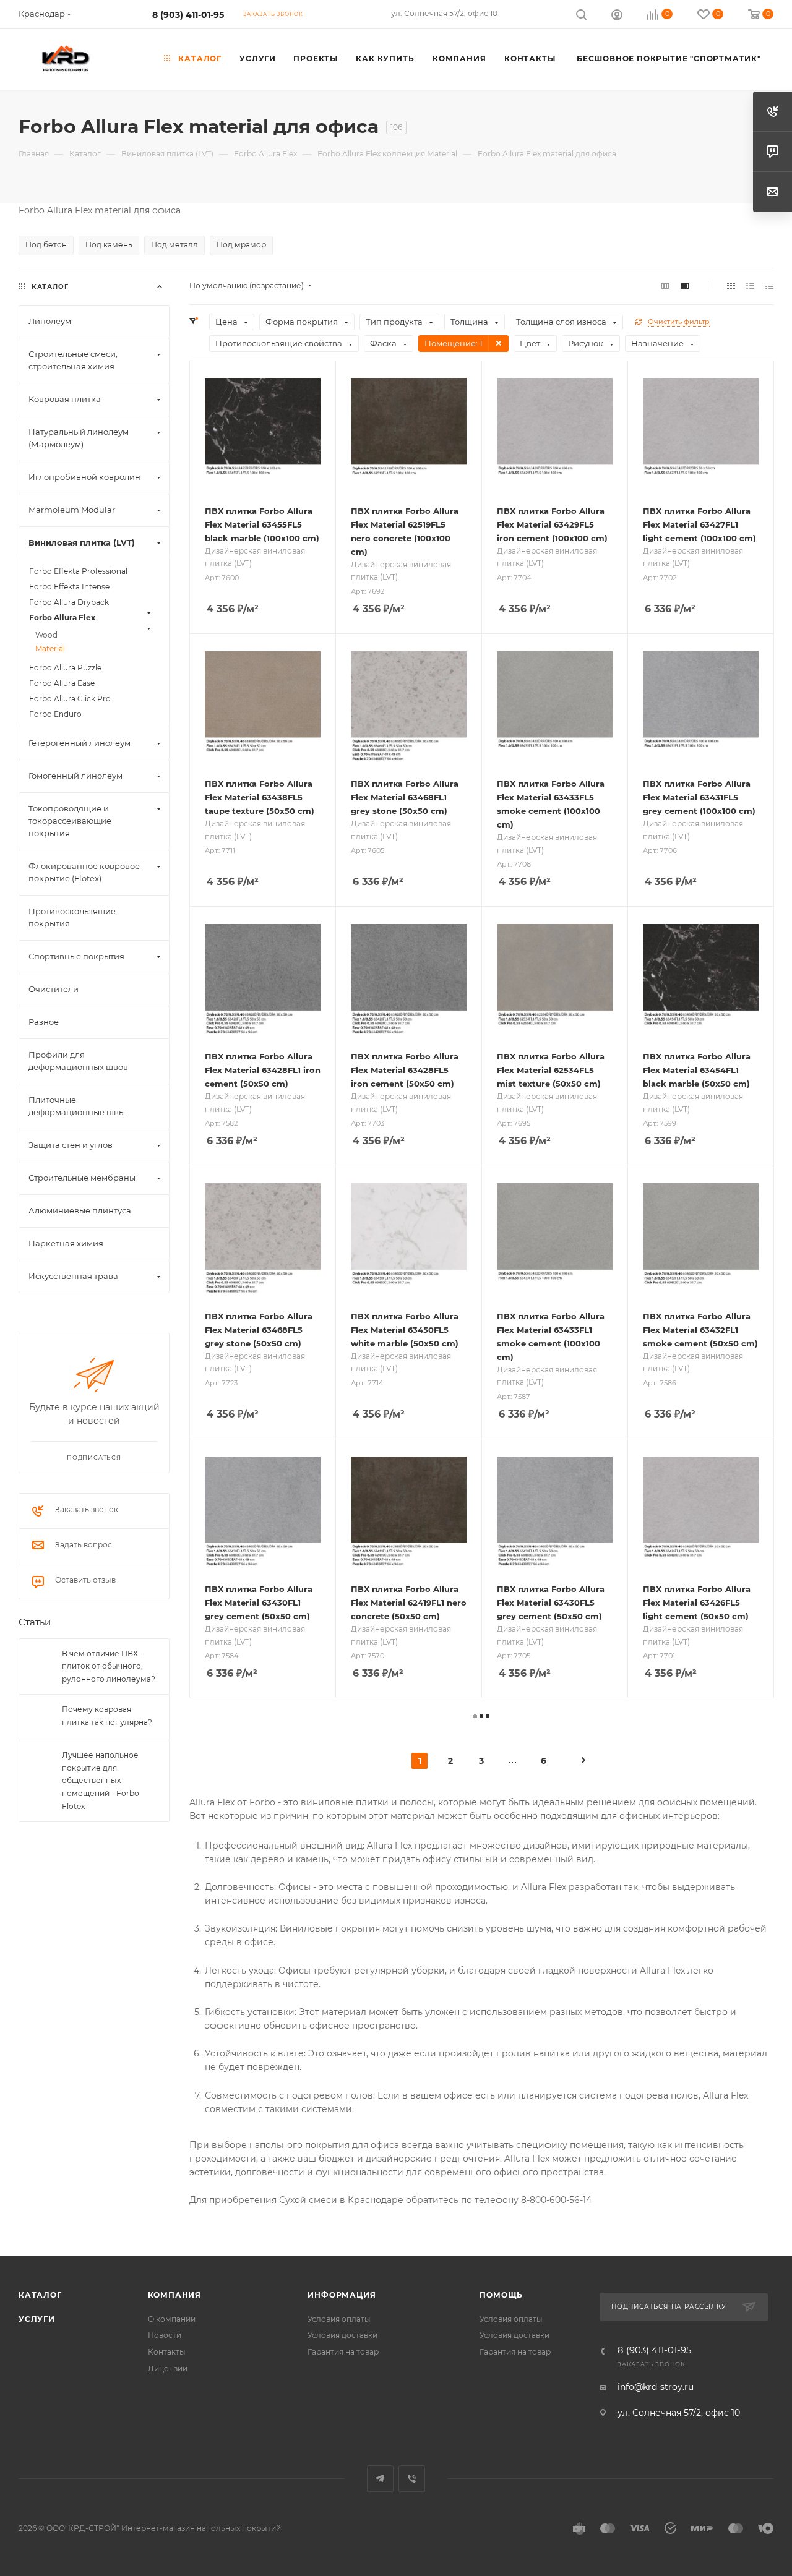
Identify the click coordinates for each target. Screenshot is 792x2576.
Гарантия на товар (343, 2352)
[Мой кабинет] (617, 16)
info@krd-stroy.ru (656, 2387)
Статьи (35, 1623)
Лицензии (168, 2368)
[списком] (750, 286)
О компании (172, 2319)
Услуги (37, 2319)
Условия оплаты (339, 2319)
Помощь (501, 2295)
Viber (412, 2479)
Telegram (380, 2479)
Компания (174, 2295)
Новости (165, 2335)
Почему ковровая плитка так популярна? (107, 1716)
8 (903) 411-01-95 (188, 15)
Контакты (167, 2352)
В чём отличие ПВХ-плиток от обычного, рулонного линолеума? (109, 1666)
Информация (342, 2295)
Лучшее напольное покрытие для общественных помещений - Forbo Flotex (101, 1781)
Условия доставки (342, 2335)
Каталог (40, 2295)
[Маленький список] (665, 286)
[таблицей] (769, 286)
